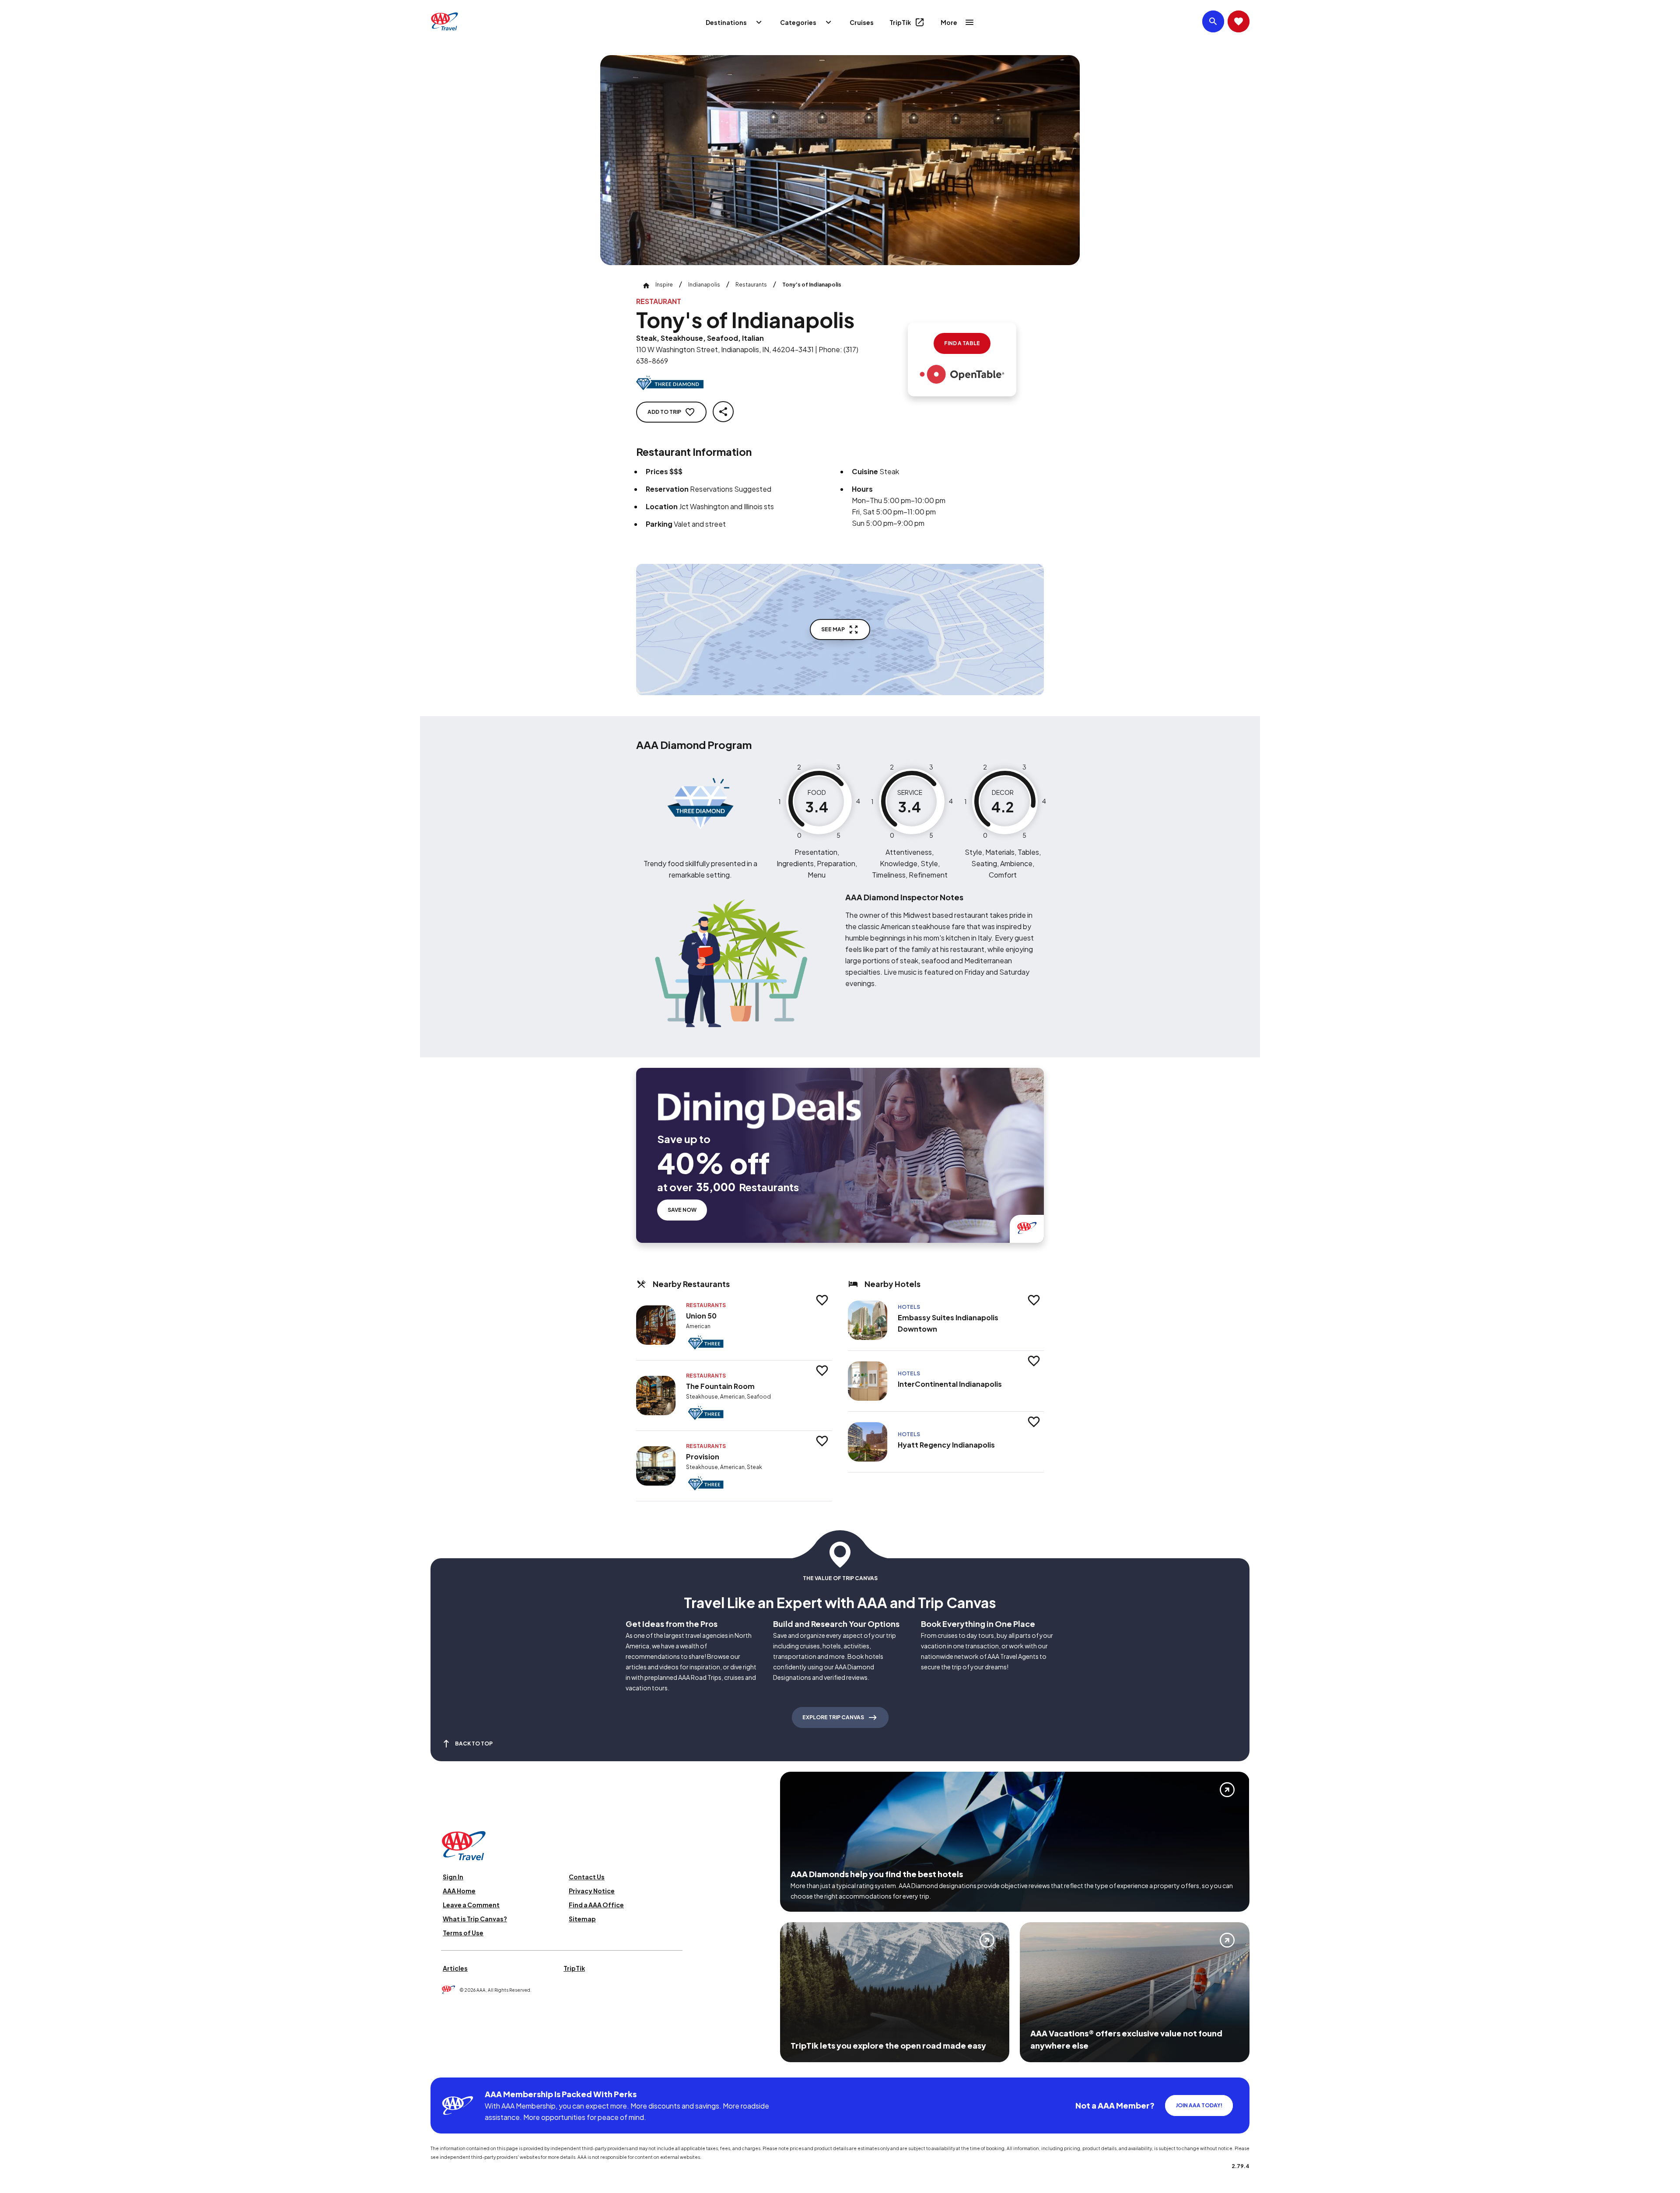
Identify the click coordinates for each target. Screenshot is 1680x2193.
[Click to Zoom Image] (840, 160)
